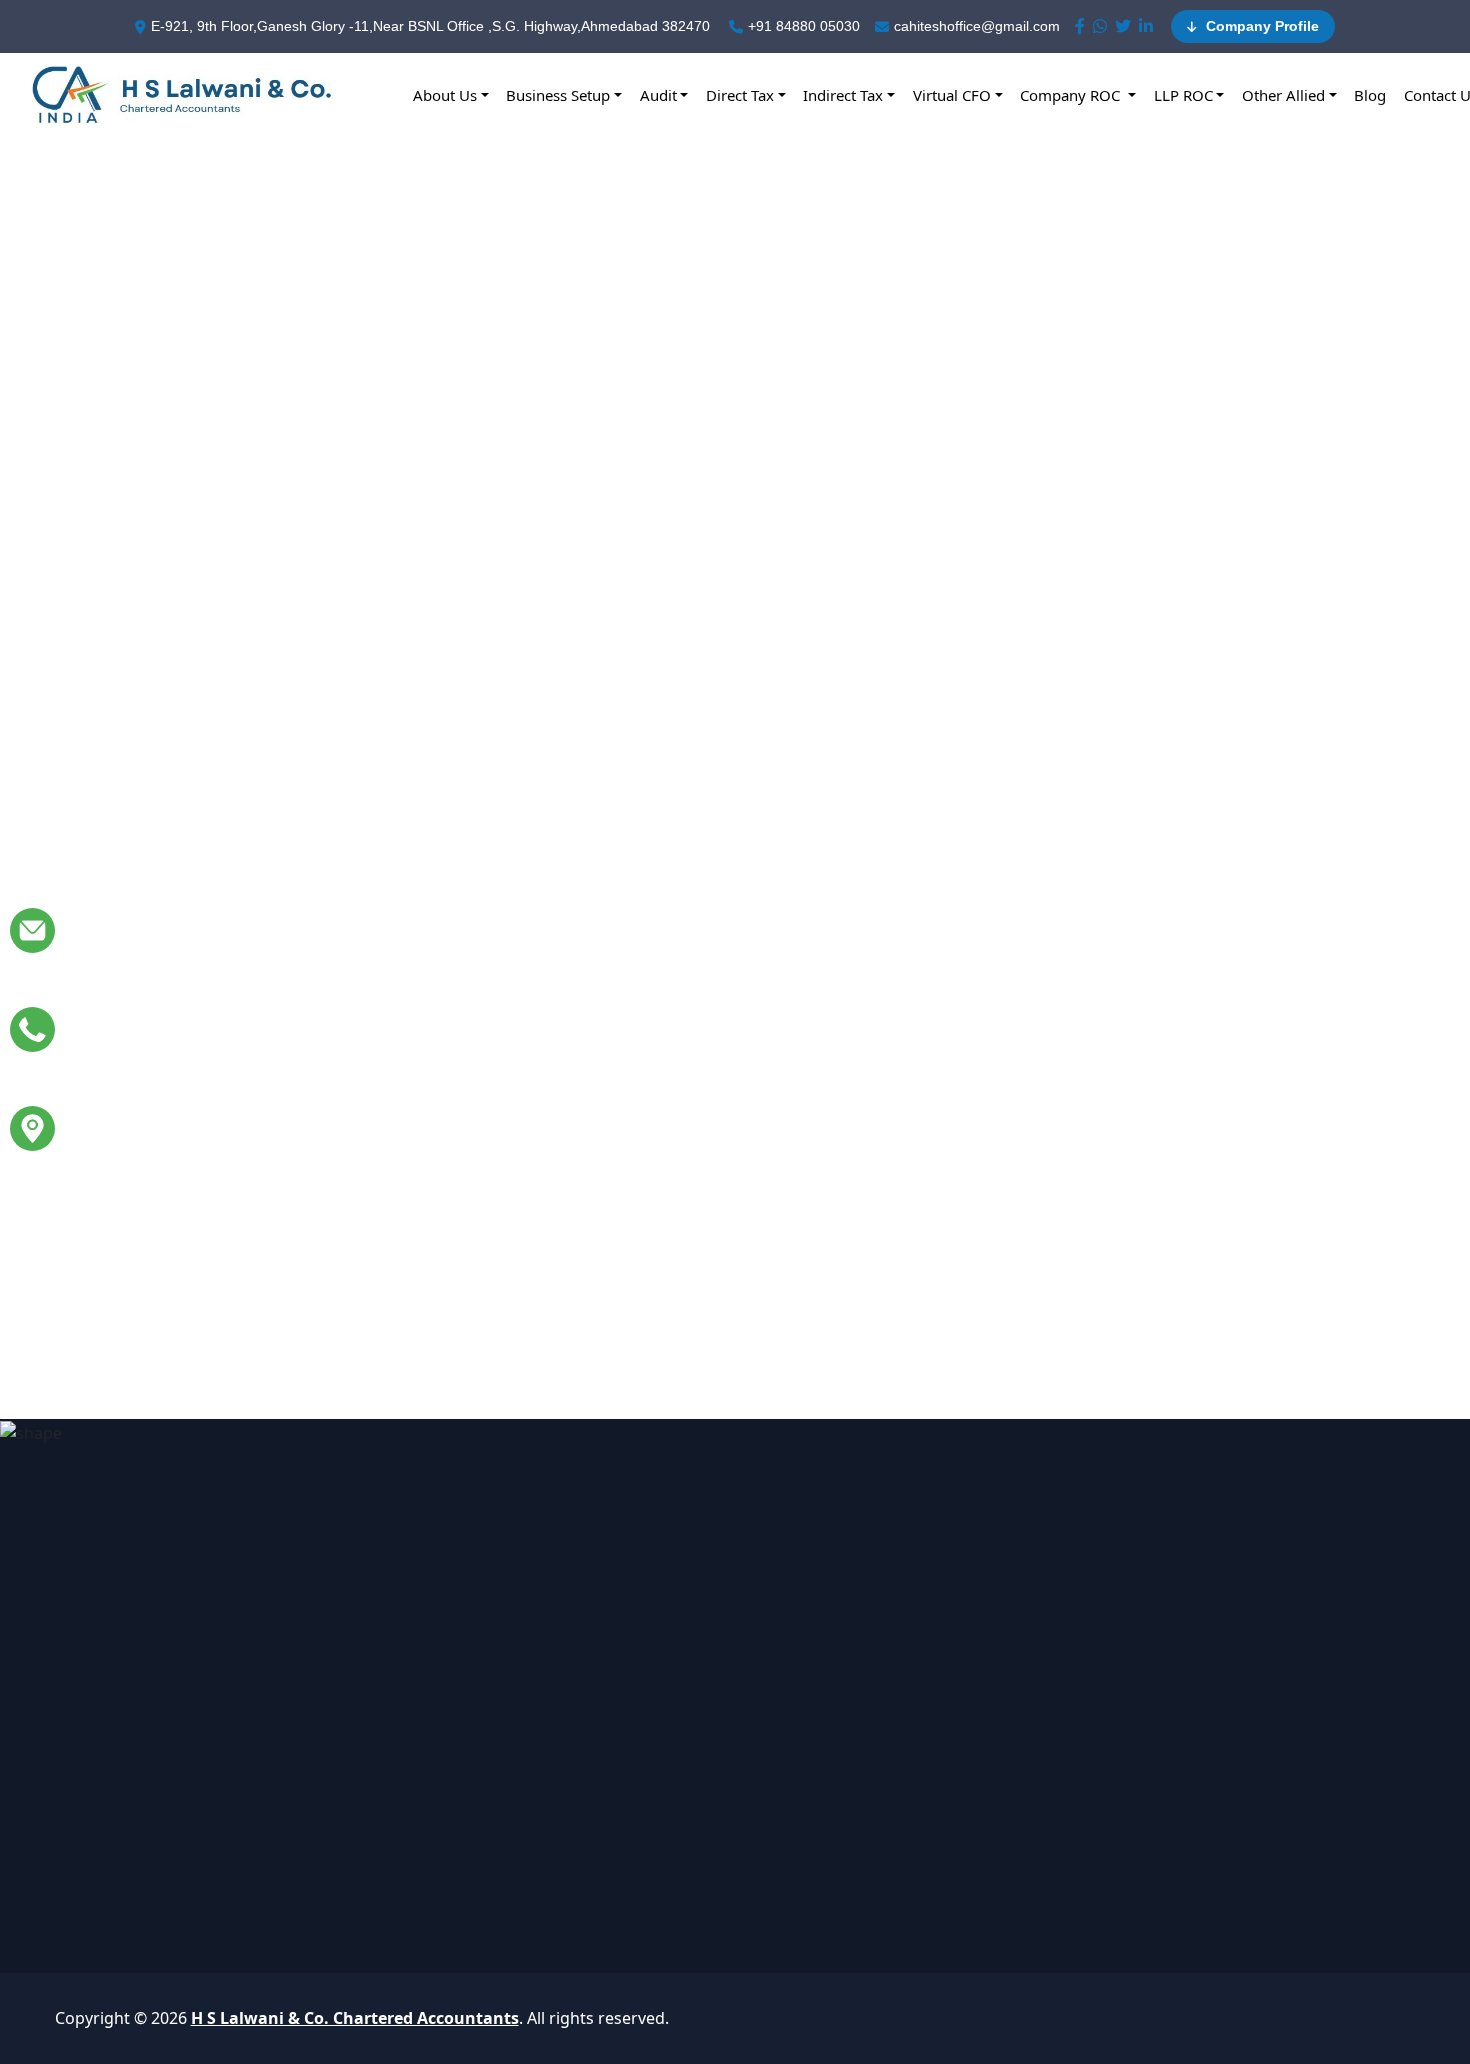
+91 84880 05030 (804, 26)
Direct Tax (740, 95)
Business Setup (558, 95)
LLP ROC (1183, 95)
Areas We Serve (920, 1753)
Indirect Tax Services (679, 1711)
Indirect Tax (843, 95)
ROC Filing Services (673, 1795)
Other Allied (1283, 95)
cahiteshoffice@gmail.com (977, 26)
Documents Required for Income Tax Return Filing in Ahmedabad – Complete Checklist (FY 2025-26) (1174, 741)
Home (885, 1585)
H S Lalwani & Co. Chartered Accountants (355, 2018)
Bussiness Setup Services (696, 1585)
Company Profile (1260, 26)
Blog (1370, 95)
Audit (658, 95)
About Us (445, 95)
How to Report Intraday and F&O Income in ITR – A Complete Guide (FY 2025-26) (292, 1162)
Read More (178, 886)
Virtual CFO (952, 95)
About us (896, 1627)
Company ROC (1072, 95)
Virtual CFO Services (677, 1753)
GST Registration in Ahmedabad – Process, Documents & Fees (703, 1146)
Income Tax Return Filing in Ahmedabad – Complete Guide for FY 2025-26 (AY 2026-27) (1174, 1162)
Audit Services (655, 1627)
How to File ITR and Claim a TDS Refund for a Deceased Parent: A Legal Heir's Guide (725, 741)
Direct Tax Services (672, 1669)
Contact (891, 1795)
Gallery (888, 1669)
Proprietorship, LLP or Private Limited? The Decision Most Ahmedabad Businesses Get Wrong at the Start (288, 756)
